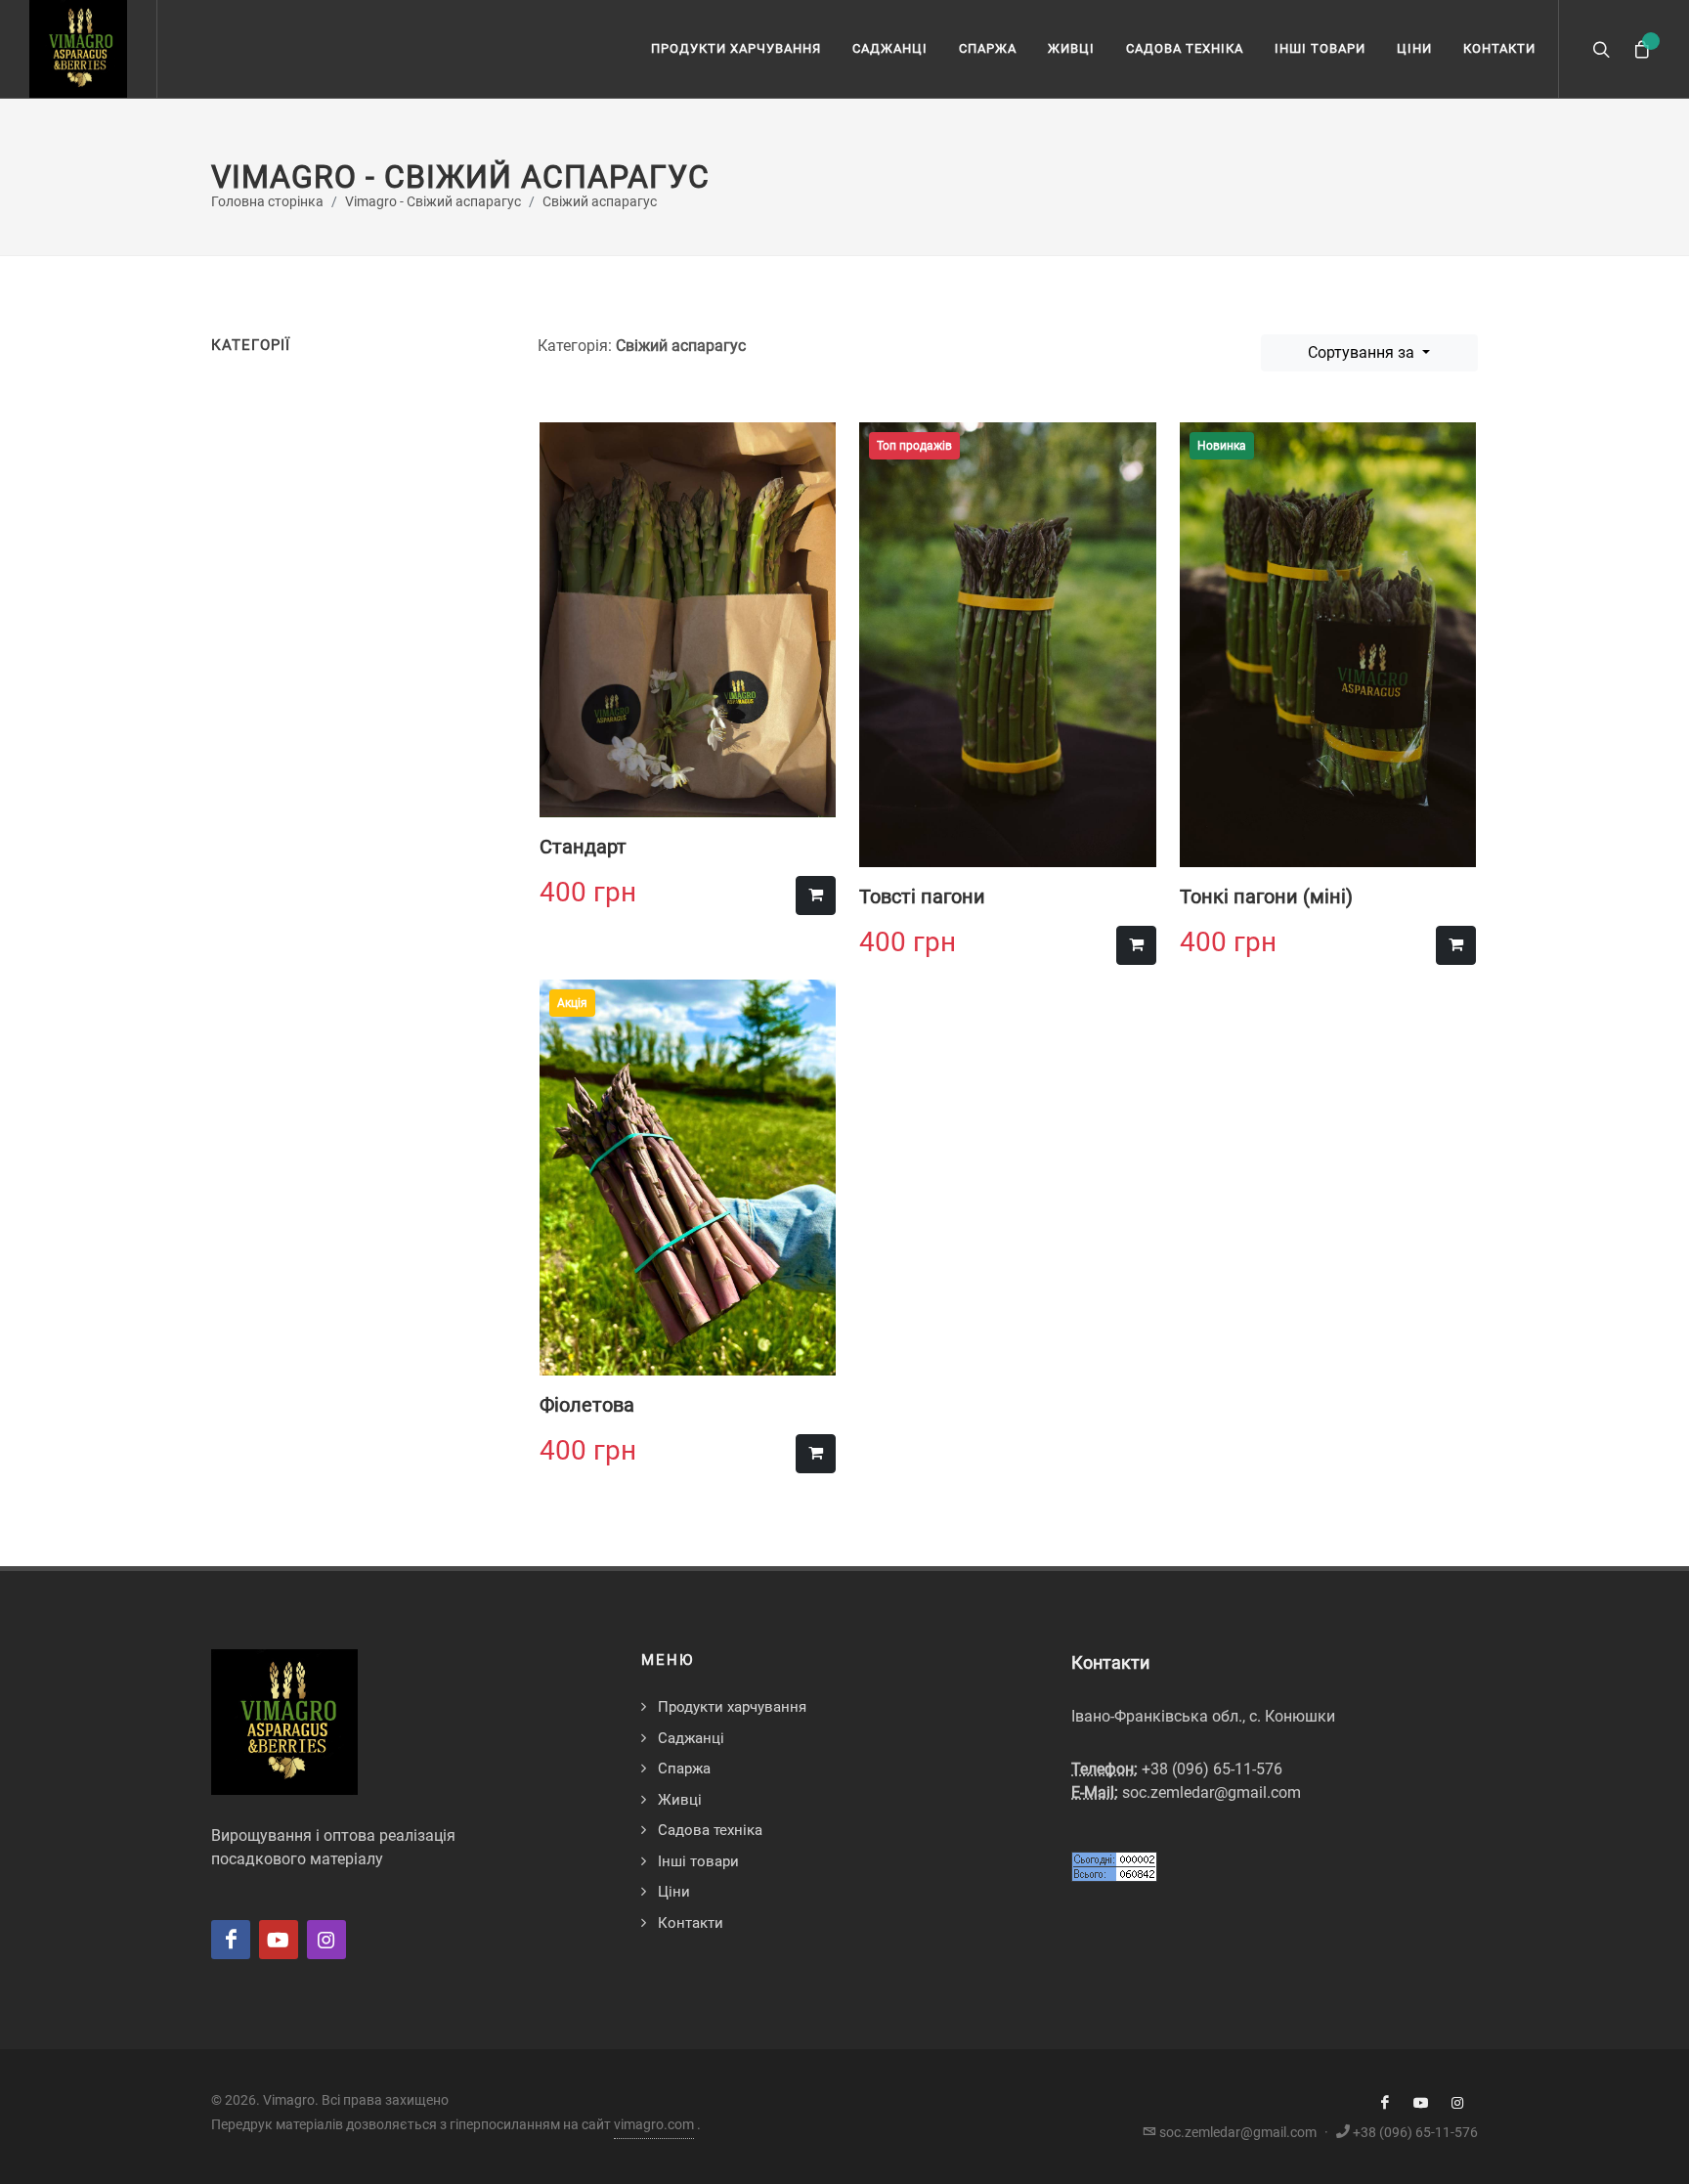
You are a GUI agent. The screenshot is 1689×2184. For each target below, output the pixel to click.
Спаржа (988, 48)
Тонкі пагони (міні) (1266, 896)
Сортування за (1363, 352)
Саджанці (890, 48)
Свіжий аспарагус (600, 202)
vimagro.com (654, 2124)
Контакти (1499, 48)
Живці (1071, 48)
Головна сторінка (267, 202)
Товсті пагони (922, 896)
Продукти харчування (736, 48)
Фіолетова (587, 1405)
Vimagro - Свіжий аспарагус (433, 202)
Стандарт (583, 847)
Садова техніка (1185, 48)
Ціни (1414, 48)
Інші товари (1320, 48)
